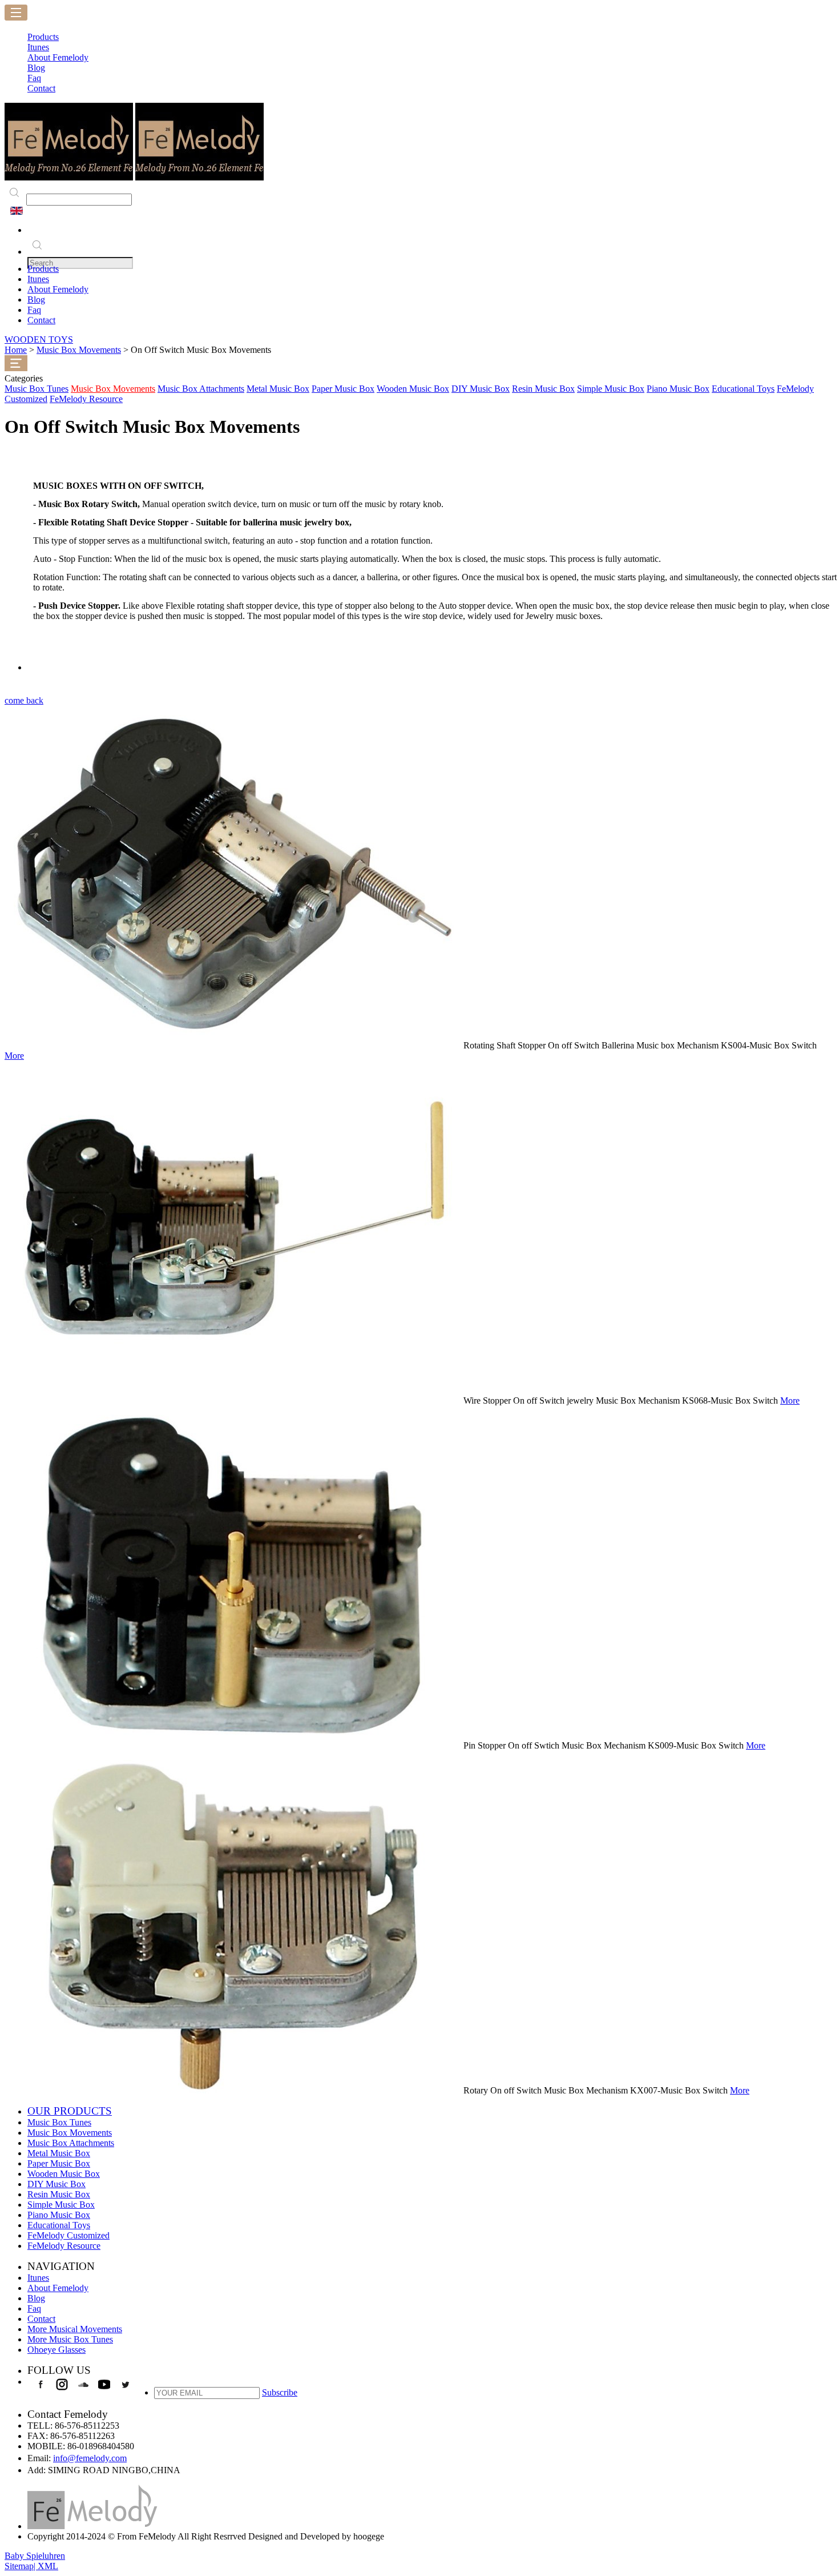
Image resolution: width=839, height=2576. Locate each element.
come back (24, 700)
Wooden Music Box (413, 389)
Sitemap (19, 2566)
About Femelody (58, 289)
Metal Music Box (278, 389)
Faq (34, 310)
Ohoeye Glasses (57, 2350)
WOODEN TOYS (39, 339)
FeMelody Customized (68, 2235)
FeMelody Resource (86, 399)
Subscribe (280, 2392)
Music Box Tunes (37, 389)
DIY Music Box (481, 389)
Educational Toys (743, 389)
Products (43, 269)
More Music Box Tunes (70, 2339)
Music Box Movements (79, 350)
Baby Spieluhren (35, 2556)
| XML (46, 2566)
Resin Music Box (543, 389)
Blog (36, 300)
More (14, 1056)
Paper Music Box (343, 389)
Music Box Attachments (201, 389)
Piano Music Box (678, 389)
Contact (41, 320)
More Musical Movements (75, 2329)
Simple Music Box (611, 389)
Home (16, 350)
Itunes (38, 279)
